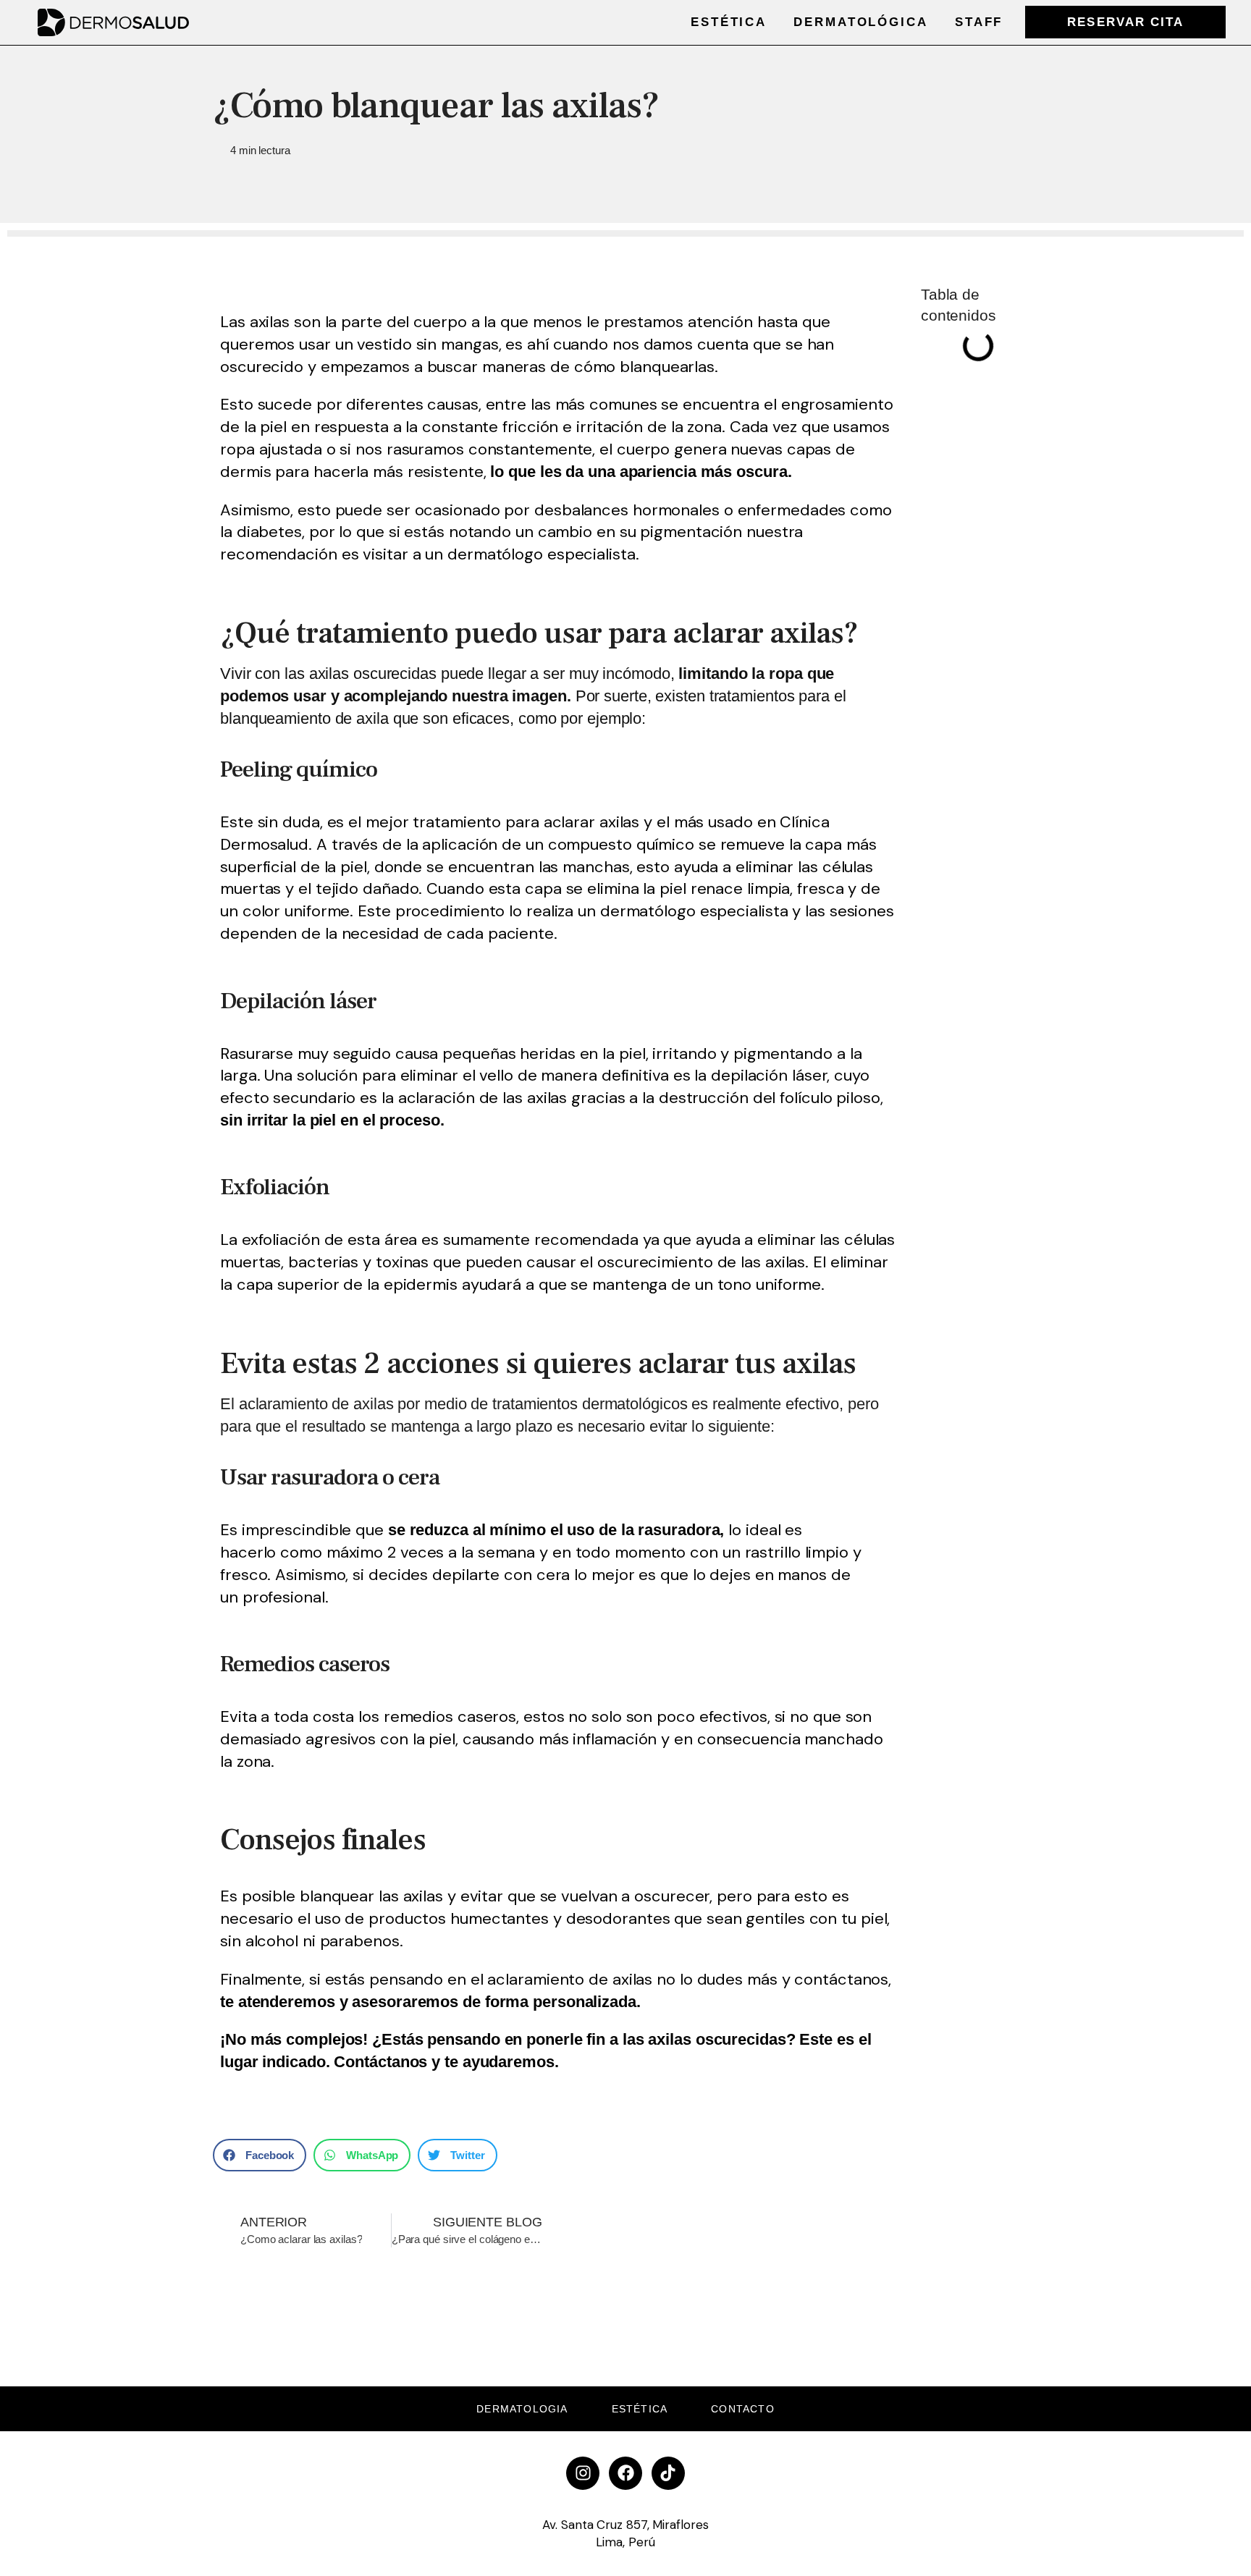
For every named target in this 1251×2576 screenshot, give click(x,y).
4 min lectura (260, 150)
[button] (260, 2155)
